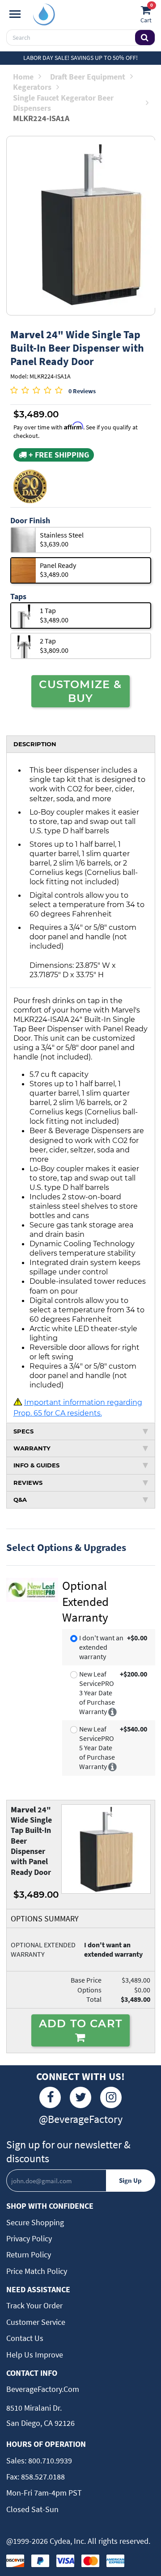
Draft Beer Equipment (88, 77)
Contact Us (25, 2338)
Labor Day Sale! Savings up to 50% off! (80, 58)
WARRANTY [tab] (32, 1448)
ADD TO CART (80, 2023)
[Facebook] (50, 2097)
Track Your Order (34, 2305)
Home (23, 77)
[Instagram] (111, 2097)
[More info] (112, 1711)
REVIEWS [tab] (28, 1483)
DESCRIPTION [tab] (35, 744)
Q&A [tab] (20, 1500)
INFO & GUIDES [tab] (36, 1465)
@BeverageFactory (81, 2119)
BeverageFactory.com (43, 2389)
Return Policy (29, 2255)
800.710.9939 (49, 2460)
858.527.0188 (42, 2477)
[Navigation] (15, 14)
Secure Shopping (35, 2222)
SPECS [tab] (23, 1431)
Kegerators (32, 87)
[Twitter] (80, 2097)
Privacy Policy (29, 2238)
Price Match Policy (37, 2271)
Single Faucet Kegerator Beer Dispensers (63, 103)
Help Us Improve (35, 2355)
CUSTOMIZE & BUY (80, 691)
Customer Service (36, 2322)
